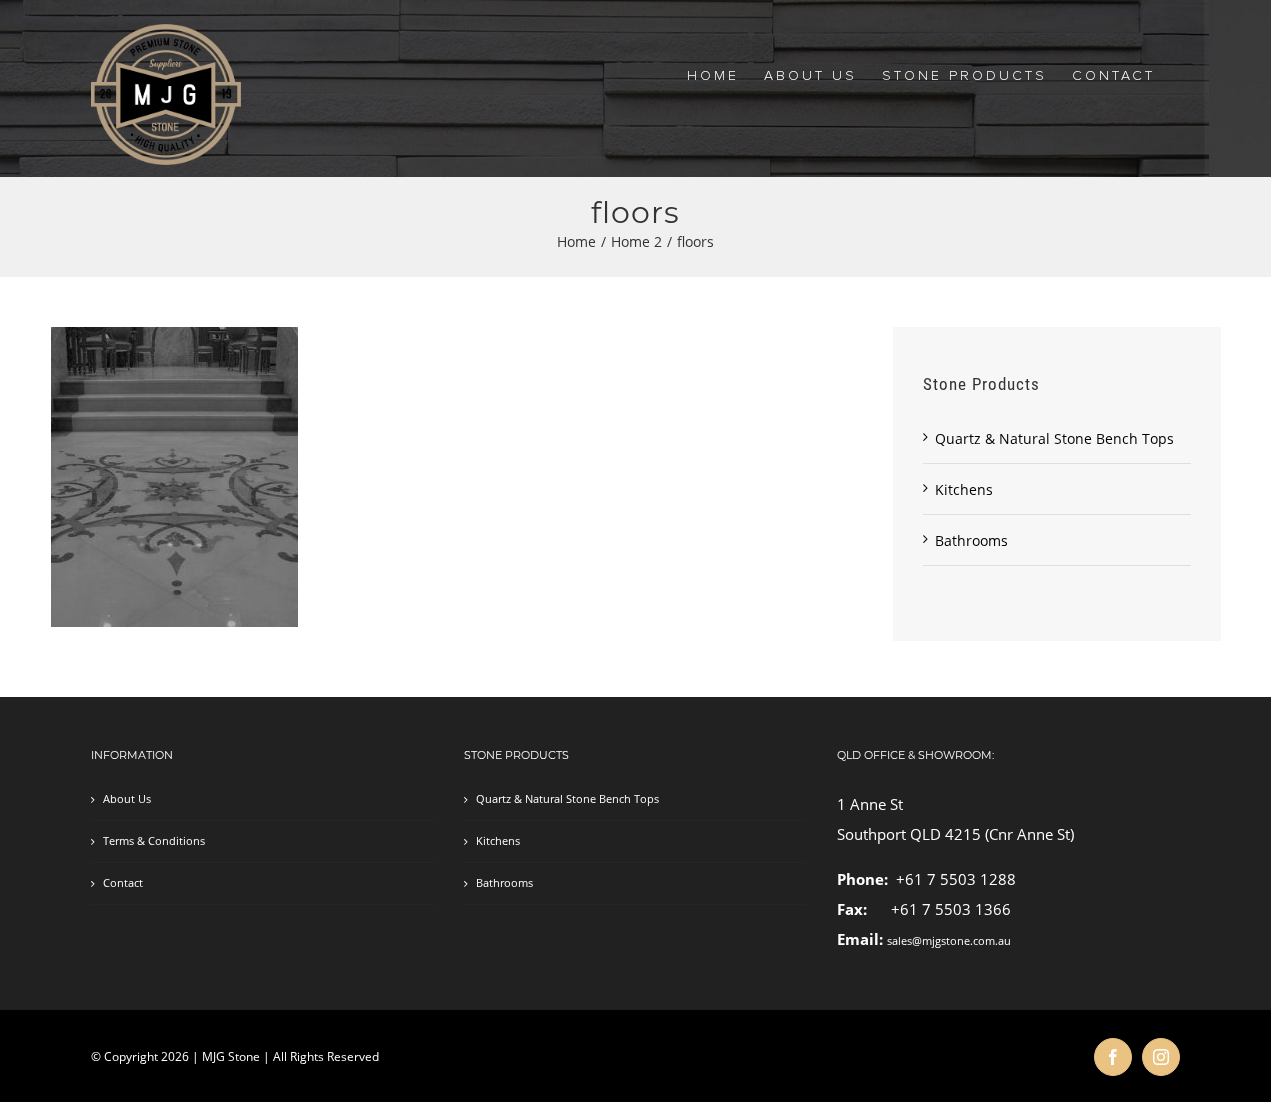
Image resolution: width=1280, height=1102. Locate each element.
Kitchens (964, 489)
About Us (127, 799)
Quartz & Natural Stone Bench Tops (1054, 438)
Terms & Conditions (154, 841)
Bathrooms (971, 540)
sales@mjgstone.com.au (949, 941)
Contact (123, 883)
